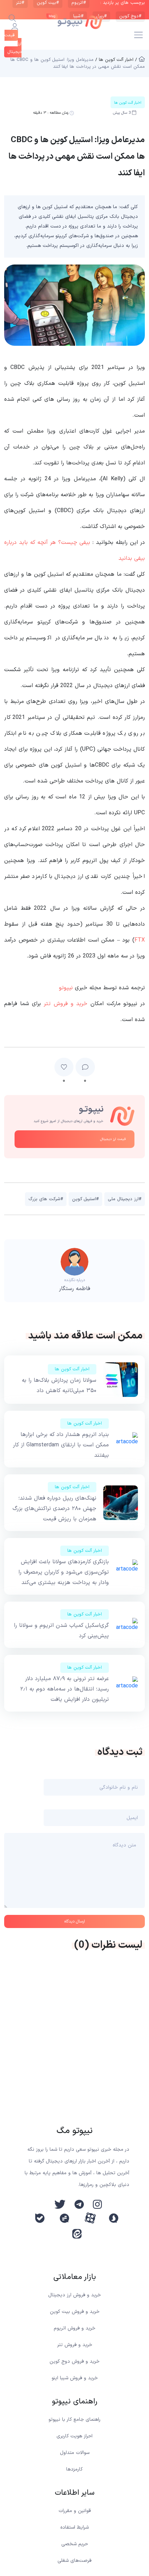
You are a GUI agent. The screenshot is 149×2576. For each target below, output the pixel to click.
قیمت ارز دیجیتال (113, 1139)
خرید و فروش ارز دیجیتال (74, 2295)
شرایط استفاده (74, 2527)
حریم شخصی (75, 2544)
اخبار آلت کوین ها (72, 1369)
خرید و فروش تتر (66, 1004)
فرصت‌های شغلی (74, 2561)
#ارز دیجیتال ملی (125, 1199)
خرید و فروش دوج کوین (74, 2361)
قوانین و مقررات (75, 2511)
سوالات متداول (75, 2453)
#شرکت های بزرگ (46, 1199)
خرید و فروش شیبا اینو (75, 2378)
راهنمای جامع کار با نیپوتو (74, 2420)
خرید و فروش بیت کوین (75, 2312)
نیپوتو (66, 988)
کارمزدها (74, 2469)
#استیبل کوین (85, 1199)
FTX (140, 940)
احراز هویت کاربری (74, 2436)
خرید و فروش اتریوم (74, 2328)
